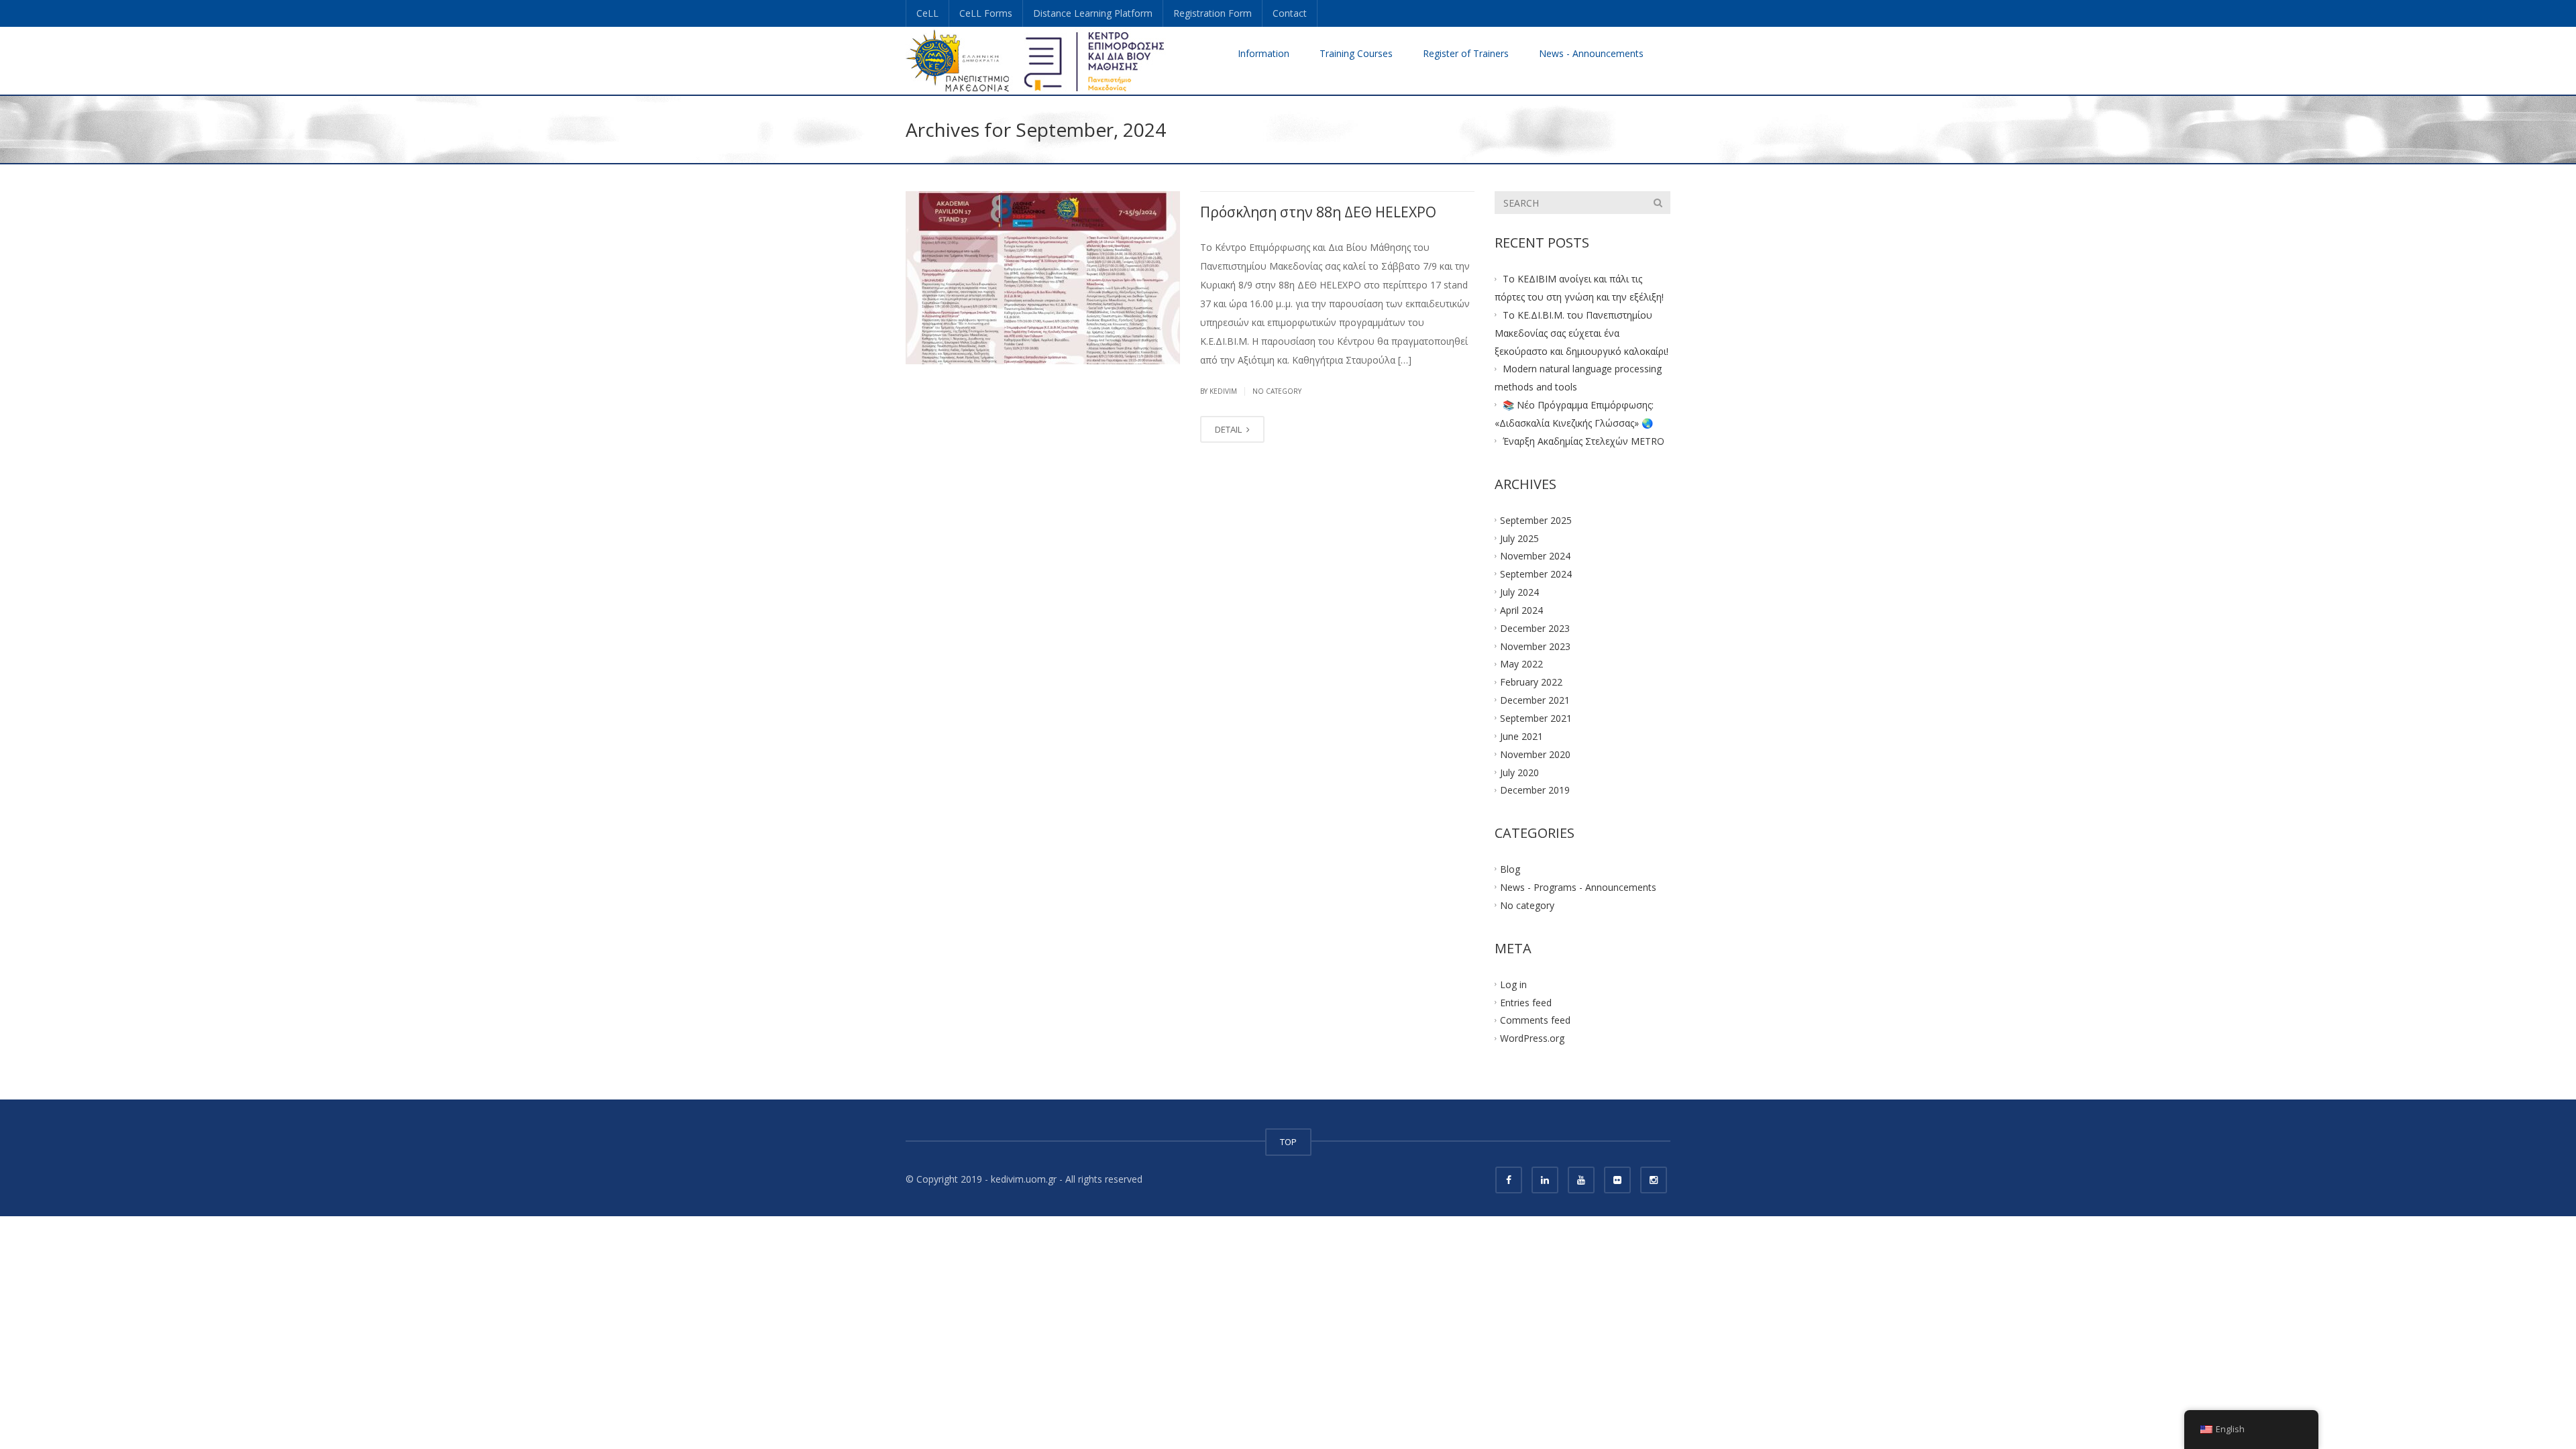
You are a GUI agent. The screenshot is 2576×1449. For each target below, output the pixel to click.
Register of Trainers (1466, 53)
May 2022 (1521, 664)
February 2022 (1531, 682)
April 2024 (1521, 610)
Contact (1290, 13)
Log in (1513, 984)
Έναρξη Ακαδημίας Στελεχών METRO (1584, 441)
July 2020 (1519, 772)
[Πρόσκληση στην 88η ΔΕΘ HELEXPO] (1043, 278)
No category (1277, 391)
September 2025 (1536, 520)
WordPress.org (1532, 1038)
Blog (1510, 869)
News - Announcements (1591, 53)
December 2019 (1535, 790)
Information (1264, 53)
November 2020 (1535, 754)
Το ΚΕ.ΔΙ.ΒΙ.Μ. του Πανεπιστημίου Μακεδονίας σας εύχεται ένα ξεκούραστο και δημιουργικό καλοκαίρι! (1581, 333)
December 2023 (1535, 628)
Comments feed (1535, 1020)
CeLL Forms (986, 13)
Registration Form (1213, 13)
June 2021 (1521, 736)
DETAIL (1229, 429)
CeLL (927, 13)
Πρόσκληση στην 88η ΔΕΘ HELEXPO (1318, 212)
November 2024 (1535, 556)
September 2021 (1536, 718)
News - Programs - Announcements (1578, 887)
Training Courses (1356, 53)
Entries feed (1526, 1002)
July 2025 (1519, 538)
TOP (1288, 1142)
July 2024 (1519, 592)
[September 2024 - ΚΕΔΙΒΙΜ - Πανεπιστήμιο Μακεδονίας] (1036, 60)
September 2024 (1536, 574)
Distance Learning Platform (1093, 13)
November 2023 (1535, 646)
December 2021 (1535, 700)
